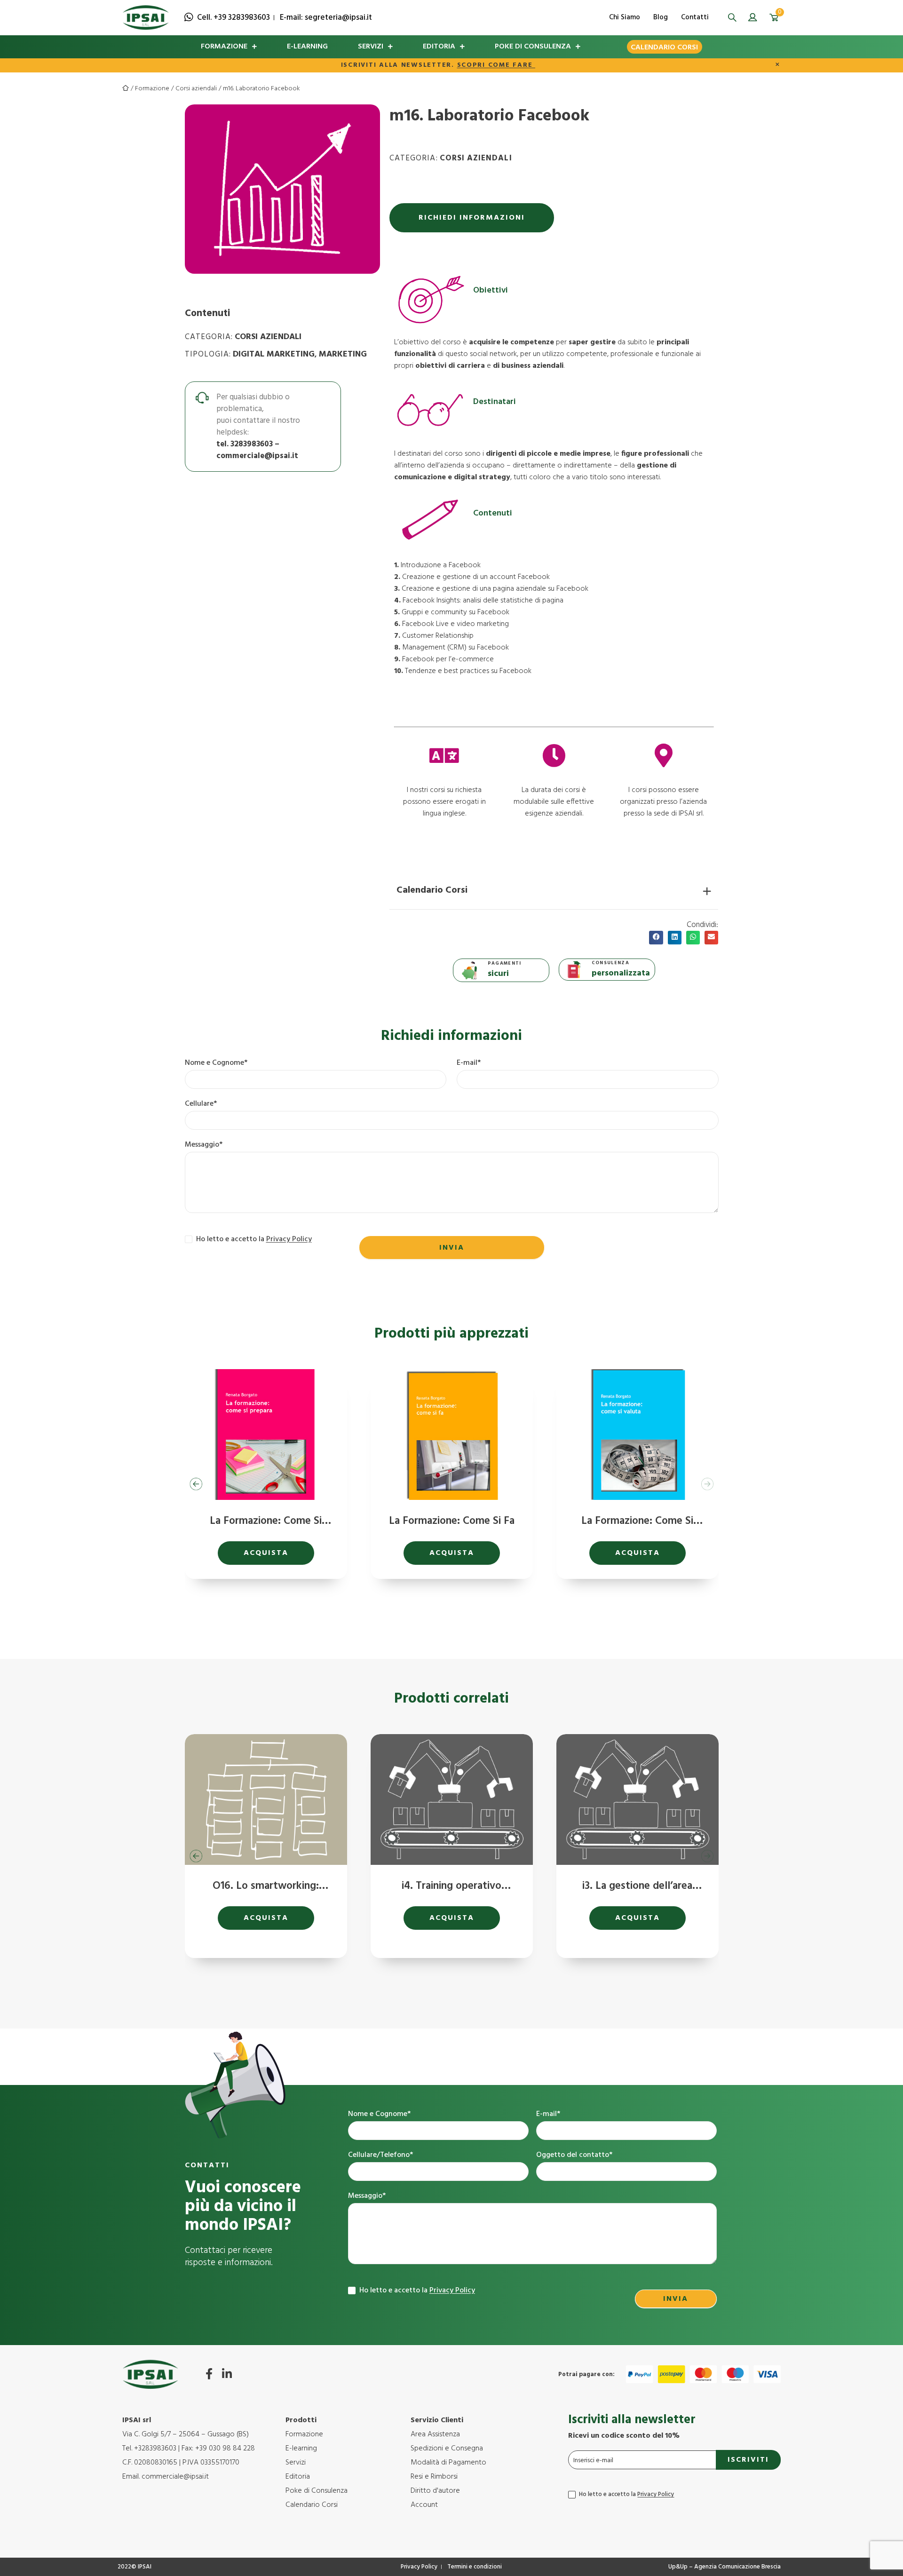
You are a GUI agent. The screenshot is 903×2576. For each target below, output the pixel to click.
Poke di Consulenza (533, 47)
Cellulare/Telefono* (380, 2155)
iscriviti (748, 2460)
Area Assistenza (435, 2434)
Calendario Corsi (664, 48)
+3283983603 (155, 2449)
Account (424, 2505)
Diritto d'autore (435, 2491)
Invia (452, 1248)
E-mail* (469, 1063)
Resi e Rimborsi (434, 2477)
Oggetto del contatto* (574, 2155)
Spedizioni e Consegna (447, 2449)
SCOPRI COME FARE (496, 65)
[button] (733, 18)
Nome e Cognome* (216, 1063)
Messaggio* (204, 1145)
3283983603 (252, 444)
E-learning (307, 47)
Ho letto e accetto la (416, 2291)
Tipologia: (208, 354)
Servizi (371, 47)
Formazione (224, 47)
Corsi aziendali (196, 89)
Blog (661, 17)
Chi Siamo (625, 17)
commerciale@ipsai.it (257, 456)
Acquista (266, 1553)
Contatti (695, 17)
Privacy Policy (289, 1239)
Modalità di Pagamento (448, 2463)
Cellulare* (201, 1104)
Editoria (439, 47)
